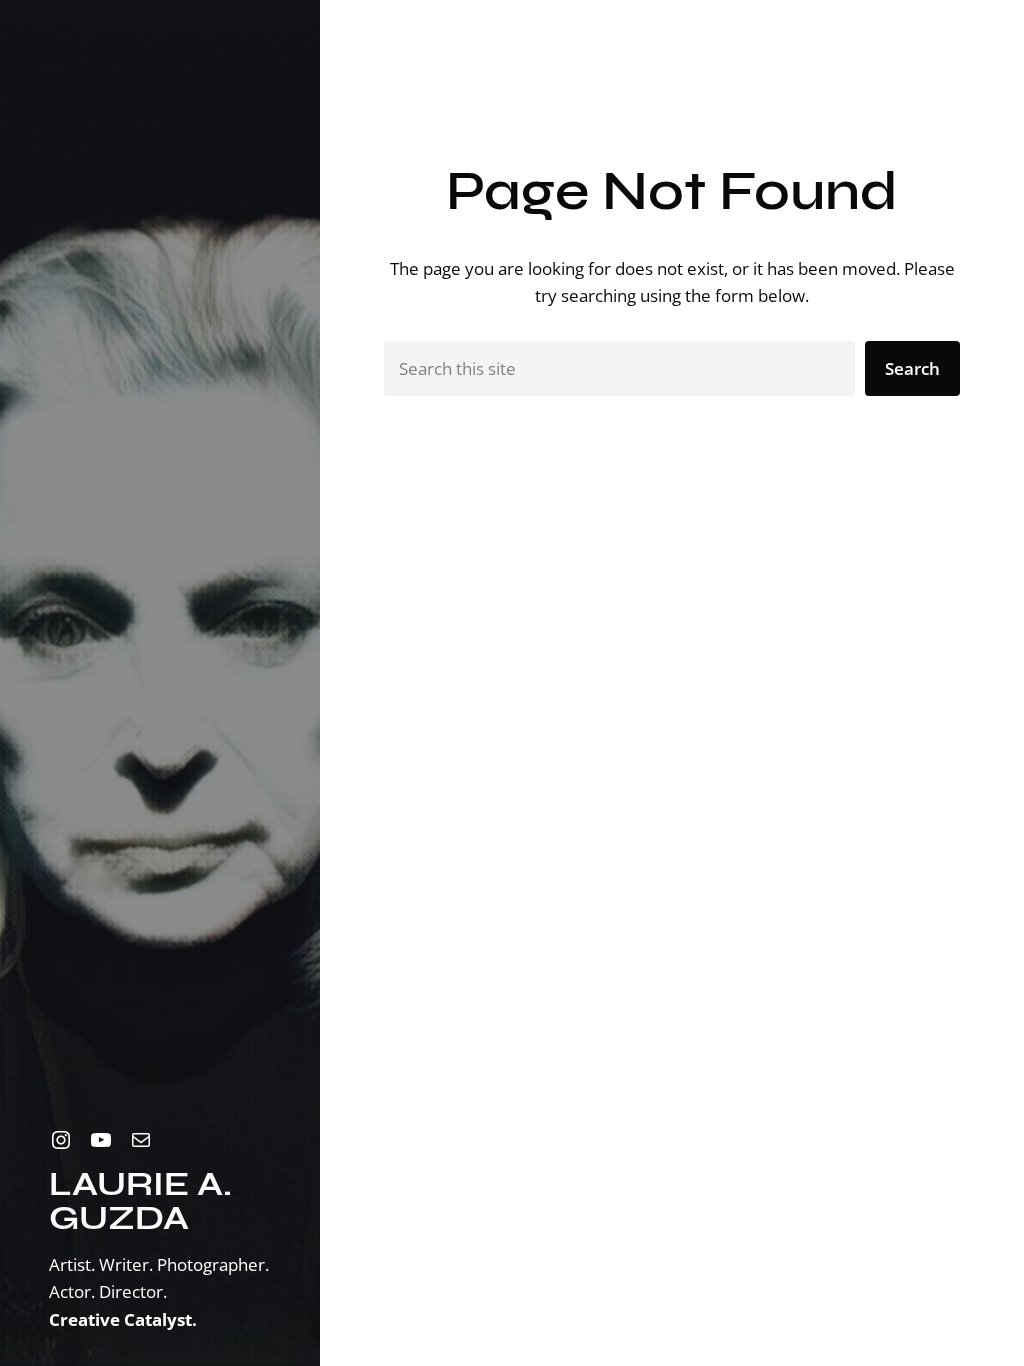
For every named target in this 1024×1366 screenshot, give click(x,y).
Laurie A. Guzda (140, 1200)
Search (912, 368)
